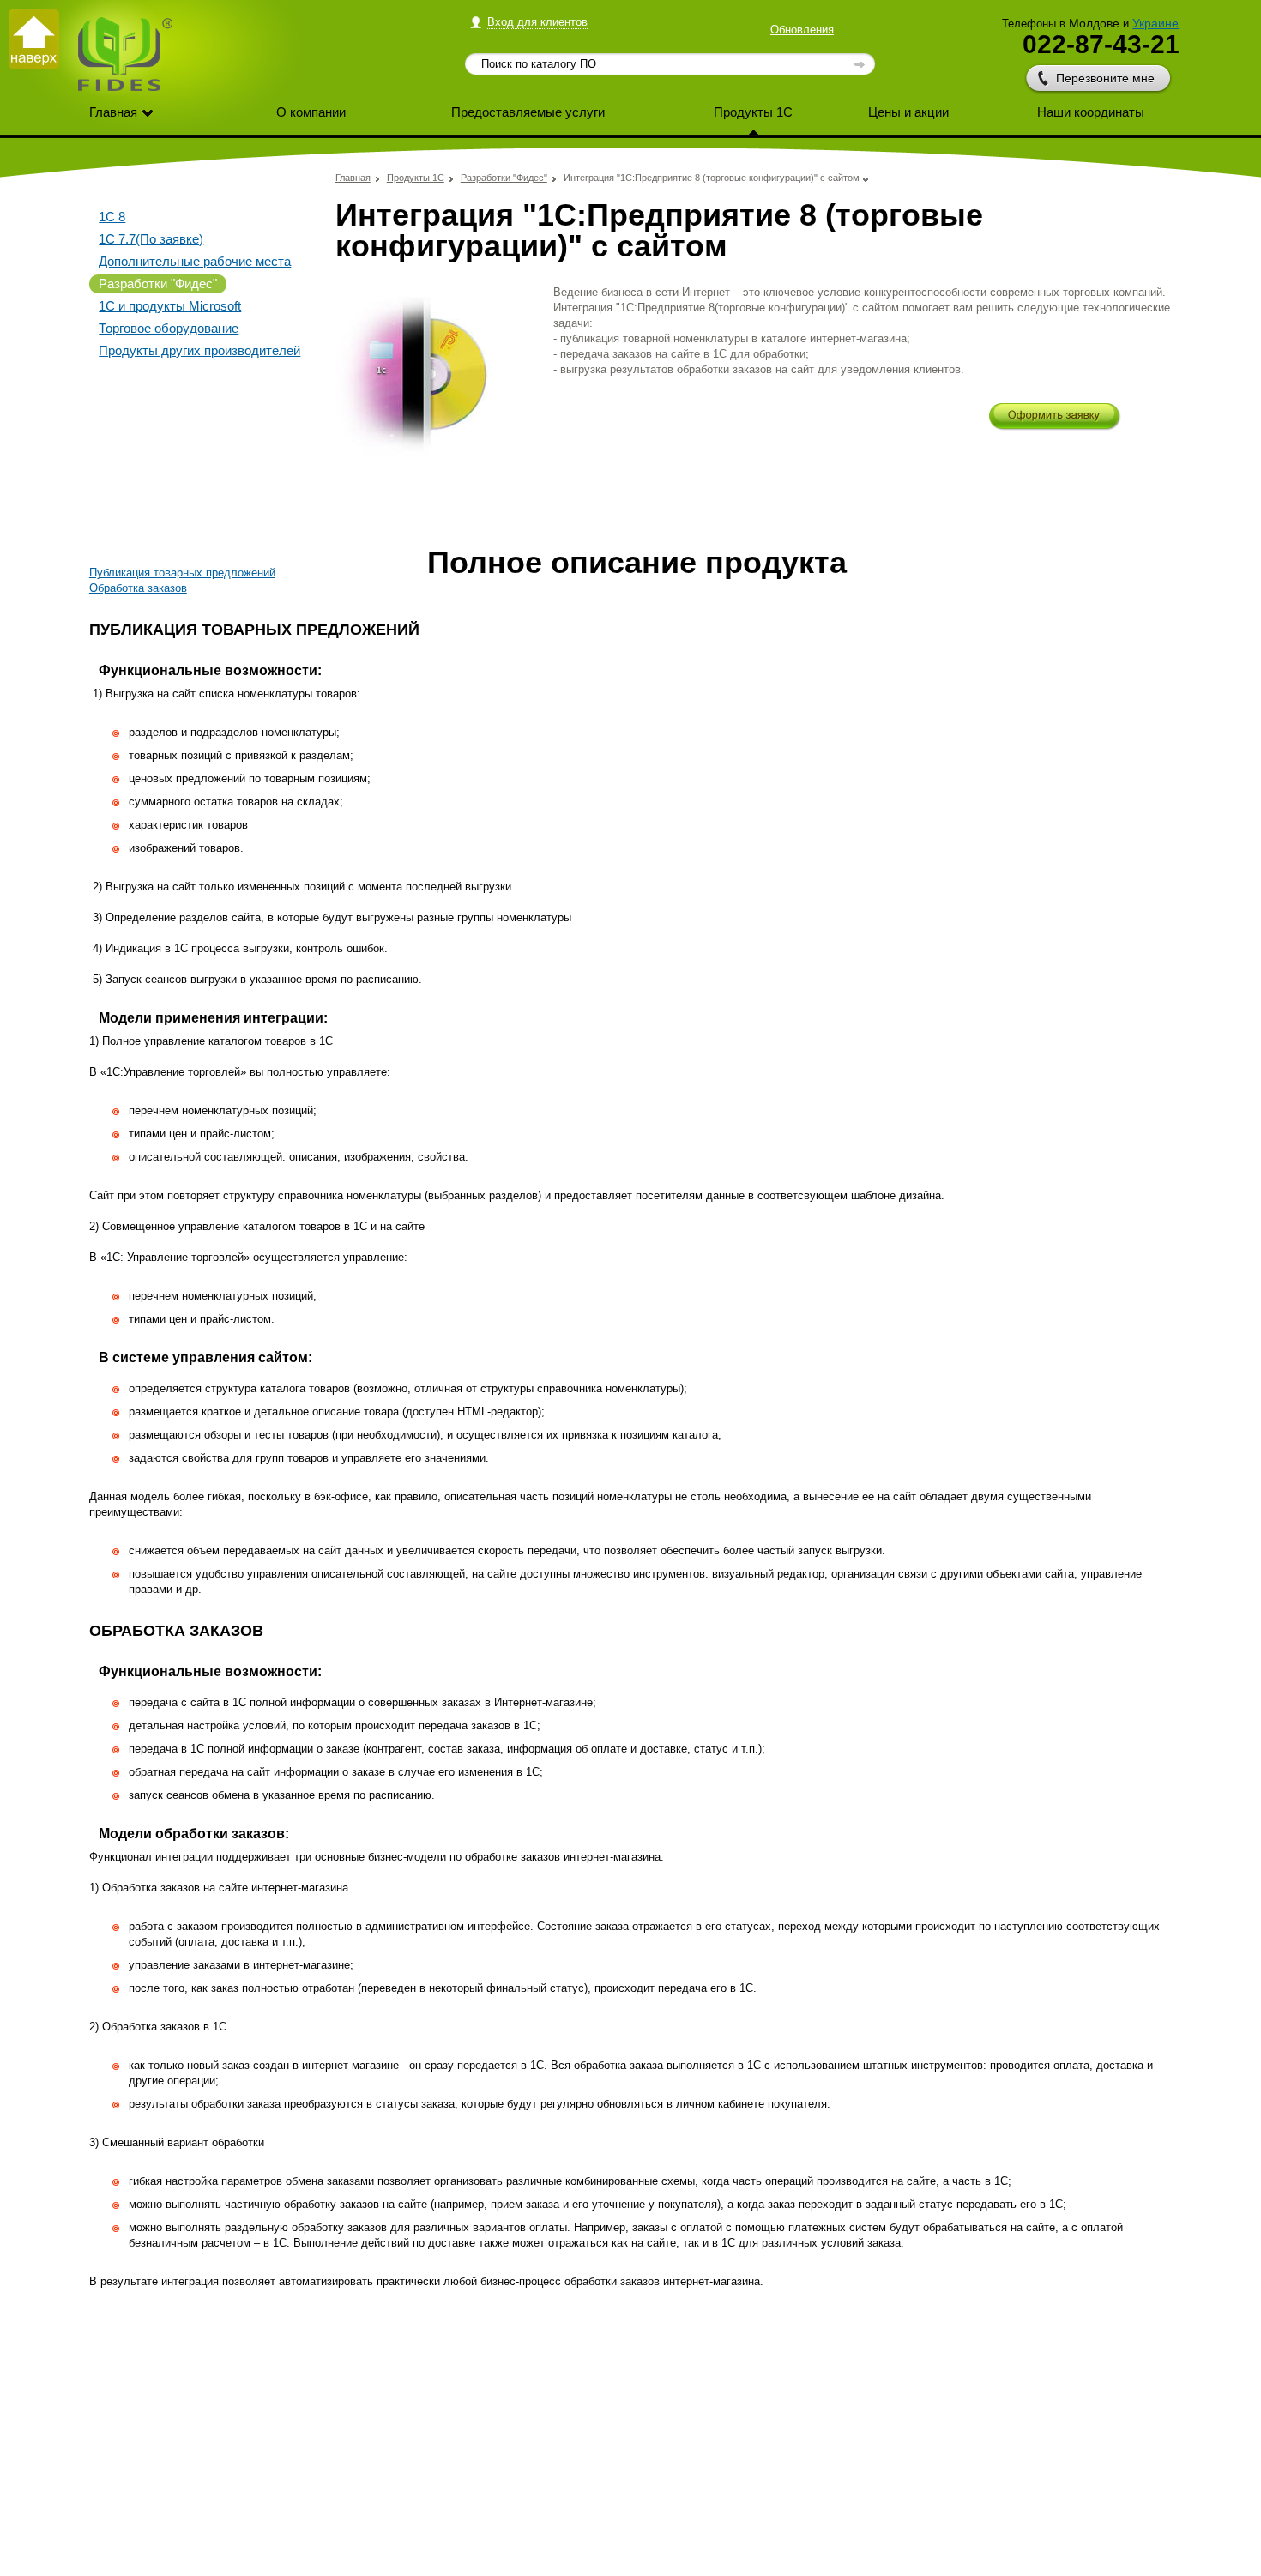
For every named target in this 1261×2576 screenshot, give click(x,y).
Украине (1155, 23)
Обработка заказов (138, 588)
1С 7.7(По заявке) (151, 239)
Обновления (802, 30)
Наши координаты (1091, 112)
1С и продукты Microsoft (170, 306)
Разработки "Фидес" (158, 284)
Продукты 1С (753, 112)
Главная (113, 112)
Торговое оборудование (169, 328)
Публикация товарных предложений (182, 573)
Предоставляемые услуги (528, 112)
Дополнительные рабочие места (195, 261)
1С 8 (112, 217)
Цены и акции (908, 112)
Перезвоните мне (1105, 78)
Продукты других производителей (199, 350)
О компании (311, 112)
